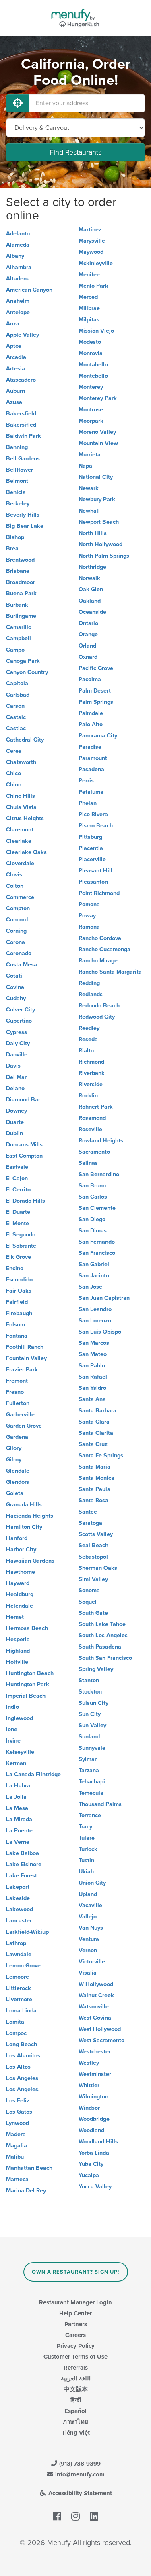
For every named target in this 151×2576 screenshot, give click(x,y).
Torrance (90, 1815)
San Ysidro (92, 1388)
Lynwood (18, 2123)
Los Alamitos (23, 2056)
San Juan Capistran (104, 1298)
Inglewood (20, 1718)
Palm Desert (95, 691)
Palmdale (91, 713)
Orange (88, 634)
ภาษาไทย (75, 2422)
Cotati (14, 976)
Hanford (17, 1538)
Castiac (16, 728)
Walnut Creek (96, 1995)
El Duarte (18, 1212)
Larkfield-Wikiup (27, 1932)
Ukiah (86, 1872)
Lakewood (20, 1909)
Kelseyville (20, 1752)
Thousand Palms (100, 1804)
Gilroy (14, 1460)
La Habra (18, 1786)
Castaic (16, 717)
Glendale (18, 1471)
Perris (86, 781)
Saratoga (90, 1523)
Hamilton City (24, 1527)
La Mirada (19, 1819)
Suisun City (93, 1703)
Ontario (88, 623)
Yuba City (91, 2164)
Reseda (88, 1039)
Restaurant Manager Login (75, 2302)
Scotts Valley (96, 1534)
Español (75, 2411)
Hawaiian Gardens (30, 1561)
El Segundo (21, 1235)
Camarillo (19, 627)
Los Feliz (18, 2101)
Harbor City (21, 1549)
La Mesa (17, 1808)
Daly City (18, 1043)
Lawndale (19, 1954)
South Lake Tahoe (102, 1624)
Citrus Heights (25, 818)
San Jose (90, 1287)
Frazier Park (22, 1370)
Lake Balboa (23, 1853)
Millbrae (89, 308)
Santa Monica (96, 1478)
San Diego (92, 1219)
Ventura (89, 1939)
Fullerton (18, 1403)
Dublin (14, 1133)
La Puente (19, 1831)
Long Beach (22, 2044)
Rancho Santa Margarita (110, 972)
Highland (18, 1651)
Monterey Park (98, 398)
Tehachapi (92, 1782)
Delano (15, 1088)
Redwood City (97, 1017)
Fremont (17, 1381)
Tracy (85, 1827)
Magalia (17, 2146)
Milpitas (89, 320)
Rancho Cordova (100, 938)
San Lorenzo (95, 1321)
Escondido (19, 1280)
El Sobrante (21, 1246)
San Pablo (92, 1366)
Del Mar (16, 1077)
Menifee (89, 275)
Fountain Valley (26, 1358)
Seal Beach (93, 1545)
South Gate (93, 1613)
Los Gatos (19, 2112)
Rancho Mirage (98, 961)
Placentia (91, 848)
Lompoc (16, 2033)
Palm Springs (96, 702)
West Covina (95, 2018)
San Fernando (97, 1242)
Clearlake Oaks (26, 852)
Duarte (15, 1122)
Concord (17, 920)
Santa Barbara (97, 1411)
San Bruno (92, 1186)
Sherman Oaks (98, 1568)
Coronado (19, 953)
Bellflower (20, 470)
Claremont (20, 830)
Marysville (92, 241)
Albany (15, 256)
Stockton (90, 1692)
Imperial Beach (26, 1696)
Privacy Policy (76, 2346)
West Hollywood (100, 2029)
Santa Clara (94, 1422)
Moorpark (91, 421)
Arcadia (16, 357)
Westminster (95, 2074)
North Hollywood (100, 544)
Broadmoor (21, 582)
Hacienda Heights (30, 1516)
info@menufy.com (79, 2474)
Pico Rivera (93, 814)
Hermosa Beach (27, 1628)
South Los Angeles (103, 1635)
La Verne (18, 1842)
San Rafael (93, 1377)
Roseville (90, 1129)
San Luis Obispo (100, 1332)
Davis (13, 1066)
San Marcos (94, 1343)
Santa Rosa (93, 1500)
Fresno (15, 1392)
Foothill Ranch (25, 1347)
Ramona (89, 927)
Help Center (75, 2313)
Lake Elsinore (24, 1864)
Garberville (20, 1415)
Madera (16, 2134)
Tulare (87, 1838)
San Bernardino (99, 1174)
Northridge (92, 567)
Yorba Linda (94, 2153)
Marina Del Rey (26, 2191)
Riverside (91, 1084)
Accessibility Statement (79, 2493)
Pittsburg (90, 837)
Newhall (89, 511)
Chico (13, 773)
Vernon (88, 1950)
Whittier (89, 2085)
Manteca (17, 2179)
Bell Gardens (23, 459)
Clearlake (19, 841)
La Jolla (16, 1797)
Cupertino (19, 1021)
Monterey (91, 387)
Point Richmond (99, 893)
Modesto (90, 342)
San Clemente (97, 1208)
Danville (17, 1055)
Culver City (21, 1010)
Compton (18, 908)
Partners (76, 2324)
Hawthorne (21, 1572)
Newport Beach (99, 522)
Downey (17, 1111)
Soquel (88, 1602)
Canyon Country (27, 672)
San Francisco (97, 1253)
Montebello (93, 376)
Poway (87, 916)
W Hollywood (96, 1984)
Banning (17, 447)
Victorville (92, 1962)
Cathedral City (25, 740)
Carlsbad (18, 695)
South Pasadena (100, 1647)
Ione (12, 1729)
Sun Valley (92, 1725)
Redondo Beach (99, 1006)
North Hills (93, 533)
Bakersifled (21, 425)
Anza (13, 324)
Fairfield (17, 1302)
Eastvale (17, 1167)
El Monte (18, 1223)
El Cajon (17, 1178)
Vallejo (88, 1917)
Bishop (15, 537)
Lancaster (19, 1921)
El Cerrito (18, 1190)
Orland (87, 646)
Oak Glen (91, 589)
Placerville (92, 859)
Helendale (20, 1606)
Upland (88, 1894)
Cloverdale (20, 863)
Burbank (17, 605)
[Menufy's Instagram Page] (75, 2517)
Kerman (16, 1763)
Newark (89, 488)
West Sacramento (101, 2040)
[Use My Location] (18, 103)
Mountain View (98, 443)
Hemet (15, 1617)
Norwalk (89, 578)
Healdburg (20, 1594)
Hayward (18, 1583)
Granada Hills (24, 1505)
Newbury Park (97, 499)
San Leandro (95, 1309)
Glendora (18, 1482)
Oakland (90, 601)
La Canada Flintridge (33, 1774)
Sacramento (94, 1152)
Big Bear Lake (25, 526)
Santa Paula (94, 1489)
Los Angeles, (23, 2089)
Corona (16, 942)
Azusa (14, 402)
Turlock (88, 1849)
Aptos (14, 346)
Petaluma (91, 792)
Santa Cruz (93, 1444)
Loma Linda (21, 2011)
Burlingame (21, 616)
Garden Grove (24, 1426)
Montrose (91, 410)
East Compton (24, 1156)
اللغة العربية (76, 2378)
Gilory (14, 1448)
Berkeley (18, 504)
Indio (12, 1707)
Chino (14, 785)
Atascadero (21, 380)
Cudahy (16, 998)
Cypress (17, 1032)
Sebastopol (93, 1557)
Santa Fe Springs (101, 1456)
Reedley (89, 1028)
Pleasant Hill (95, 871)
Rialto (86, 1051)
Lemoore (18, 1977)
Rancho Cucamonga (104, 949)
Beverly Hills (23, 515)
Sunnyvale (92, 1748)
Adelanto (18, 234)
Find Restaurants (75, 152)
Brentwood (20, 560)
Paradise (90, 747)
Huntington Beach (30, 1673)
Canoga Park (23, 661)
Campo (15, 650)
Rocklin (88, 1096)
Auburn (16, 391)
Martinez (90, 230)
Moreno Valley (97, 432)
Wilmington (93, 2097)
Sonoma (89, 1590)
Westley (89, 2063)
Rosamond (92, 1118)
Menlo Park (93, 286)
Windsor (89, 2108)
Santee (88, 1512)
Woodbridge (94, 2119)
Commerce (20, 897)
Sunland (89, 1737)
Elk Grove (19, 1257)
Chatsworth (21, 762)
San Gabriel (94, 1264)
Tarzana (89, 1770)
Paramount (93, 758)
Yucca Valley (95, 2187)
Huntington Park (28, 1684)
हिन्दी (76, 2400)
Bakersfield (21, 414)
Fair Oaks (19, 1291)
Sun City (90, 1714)
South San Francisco (105, 1658)
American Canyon (29, 290)
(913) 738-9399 (79, 2464)
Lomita (15, 2022)
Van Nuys (91, 1928)
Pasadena (91, 769)
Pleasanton (93, 882)
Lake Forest (22, 1876)
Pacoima (90, 679)
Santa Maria (94, 1467)
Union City (92, 1883)
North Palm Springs (104, 556)
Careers (75, 2335)
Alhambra (19, 267)
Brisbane (18, 571)
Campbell (19, 638)
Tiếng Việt (76, 2433)
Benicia (16, 492)
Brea (12, 548)
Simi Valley (93, 1579)
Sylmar (88, 1759)
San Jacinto (94, 1276)
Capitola (17, 683)
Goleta (15, 1493)
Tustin (86, 1860)
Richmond (91, 1062)
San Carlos (93, 1197)
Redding (89, 983)
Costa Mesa (22, 965)
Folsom (16, 1325)
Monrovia (91, 353)
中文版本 (76, 2389)
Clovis (14, 875)
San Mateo (93, 1354)
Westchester (95, 2052)
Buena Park (21, 593)
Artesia (16, 369)
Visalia (88, 1973)
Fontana (17, 1336)
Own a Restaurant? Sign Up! (75, 2272)
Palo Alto (91, 724)
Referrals (76, 2368)
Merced (88, 297)
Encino (15, 1268)
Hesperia (18, 1639)
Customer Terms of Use (75, 2357)
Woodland (91, 2130)
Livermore (19, 1999)
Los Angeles (22, 2078)
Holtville (17, 1662)
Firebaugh (19, 1313)
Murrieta (90, 455)
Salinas (88, 1163)
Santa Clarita (96, 1433)
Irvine (13, 1741)
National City (96, 477)
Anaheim (18, 301)
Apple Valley (23, 335)
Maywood (91, 252)
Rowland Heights (101, 1141)
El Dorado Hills (26, 1201)
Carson (15, 706)
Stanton (89, 1680)
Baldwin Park (24, 436)
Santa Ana (92, 1399)
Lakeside (18, 1898)
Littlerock (19, 1988)
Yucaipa (89, 2175)
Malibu (15, 2157)
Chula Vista (21, 807)
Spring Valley (96, 1669)
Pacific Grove (96, 668)
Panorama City (98, 736)
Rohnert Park (96, 1107)
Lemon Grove (23, 1966)
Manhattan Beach (29, 2168)
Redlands (91, 994)
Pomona (89, 904)
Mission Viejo (96, 331)
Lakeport (18, 1887)
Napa (85, 466)
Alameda (18, 245)
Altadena (18, 279)
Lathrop (16, 1943)
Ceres (14, 751)
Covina (15, 987)
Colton (15, 886)
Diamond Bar (23, 1100)
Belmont (17, 481)
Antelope (18, 312)
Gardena (17, 1437)
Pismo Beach (96, 826)
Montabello (93, 365)
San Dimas (93, 1231)
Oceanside (92, 612)
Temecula (91, 1793)
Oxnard (88, 657)
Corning (16, 931)
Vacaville (90, 1905)
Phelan (88, 803)
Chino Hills (21, 796)
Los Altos (18, 2067)
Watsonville (94, 2007)
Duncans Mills (24, 1145)
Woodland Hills (98, 2142)
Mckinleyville (96, 263)
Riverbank (92, 1073)
